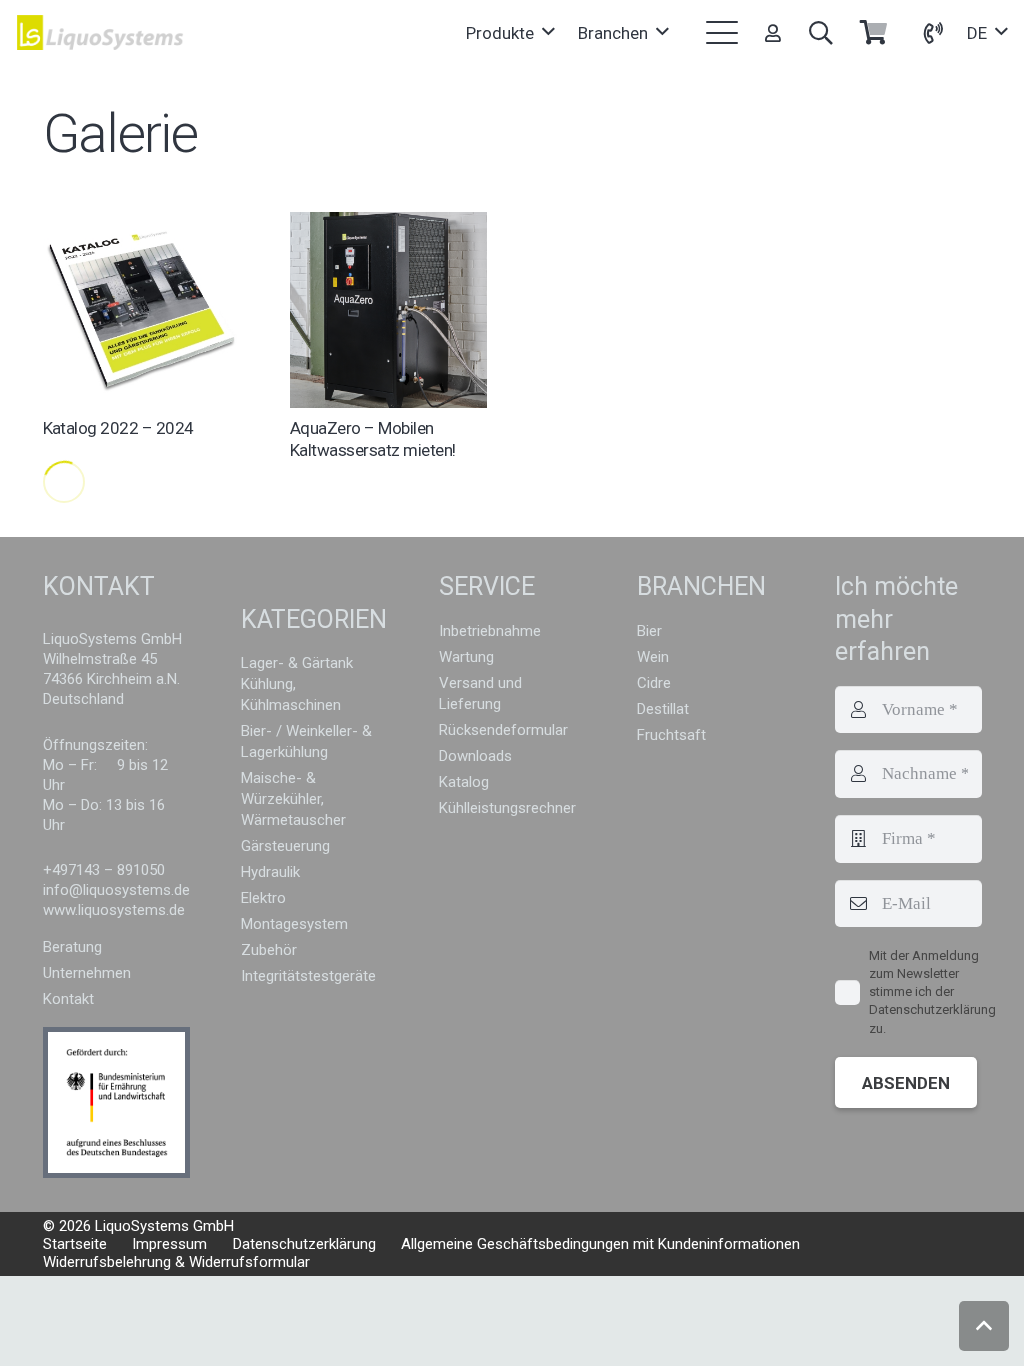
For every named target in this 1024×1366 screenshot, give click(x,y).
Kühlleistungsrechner (507, 808)
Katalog (464, 782)
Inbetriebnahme (490, 631)
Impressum (169, 1244)
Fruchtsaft (671, 735)
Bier (649, 631)
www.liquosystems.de (114, 910)
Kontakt (68, 999)
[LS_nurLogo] (100, 32)
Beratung (72, 947)
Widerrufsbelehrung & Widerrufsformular (176, 1262)
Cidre (654, 683)
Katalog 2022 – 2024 (118, 428)
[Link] (773, 32)
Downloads (475, 756)
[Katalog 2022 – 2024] (141, 310)
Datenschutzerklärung (304, 1244)
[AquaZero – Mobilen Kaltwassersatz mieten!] (388, 310)
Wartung (466, 657)
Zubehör (269, 950)
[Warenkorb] (873, 32)
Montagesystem (294, 924)
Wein (653, 657)
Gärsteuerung (285, 846)
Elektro (263, 898)
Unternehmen (87, 973)
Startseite (75, 1244)
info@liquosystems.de (116, 890)
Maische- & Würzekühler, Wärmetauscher (293, 799)
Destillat (663, 709)
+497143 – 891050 (104, 870)
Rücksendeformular (503, 730)
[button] (510, 33)
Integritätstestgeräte (308, 976)
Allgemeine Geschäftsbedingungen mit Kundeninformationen (600, 1244)
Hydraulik (270, 872)
